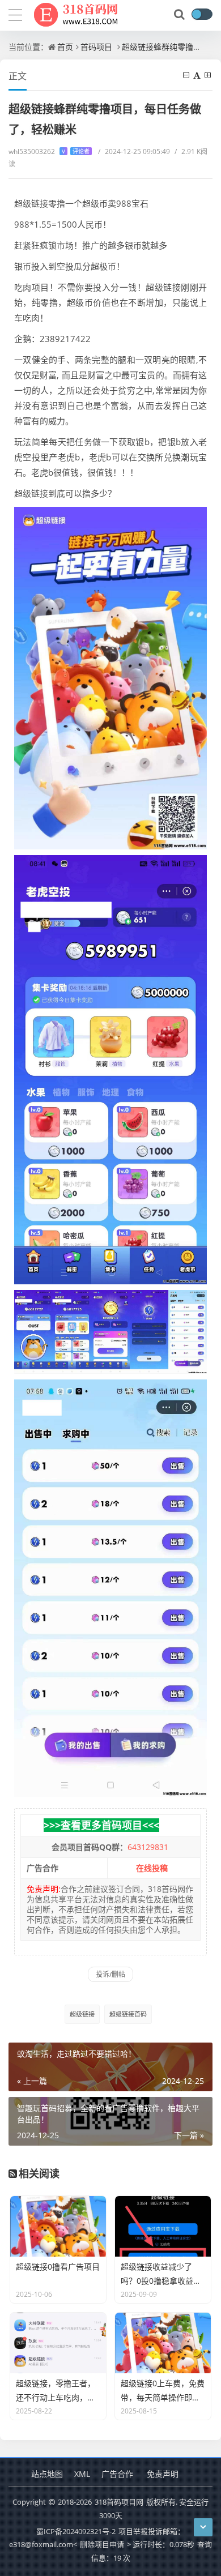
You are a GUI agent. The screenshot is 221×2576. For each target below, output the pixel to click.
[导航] (15, 14)
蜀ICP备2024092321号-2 (76, 2531)
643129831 (148, 1847)
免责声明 (163, 2474)
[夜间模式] (202, 14)
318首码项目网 (119, 2502)
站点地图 (47, 2474)
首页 (65, 47)
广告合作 (117, 2474)
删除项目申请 (102, 2544)
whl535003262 (49, 151)
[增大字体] (209, 75)
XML (82, 2474)
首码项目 (96, 47)
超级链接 (82, 2014)
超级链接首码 (128, 2014)
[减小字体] (187, 75)
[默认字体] (198, 75)
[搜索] (180, 15)
